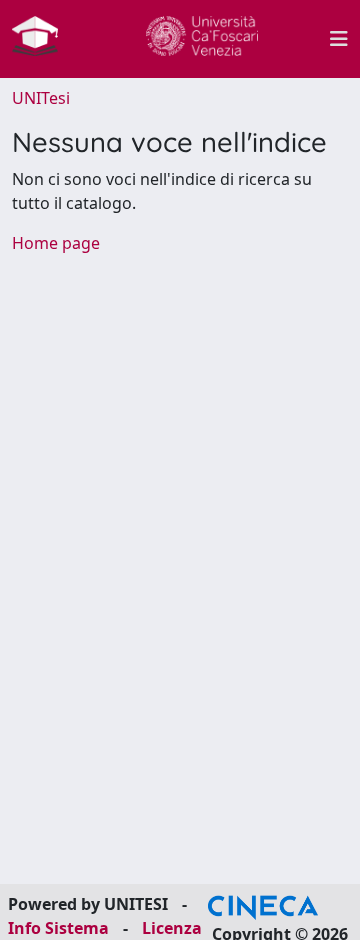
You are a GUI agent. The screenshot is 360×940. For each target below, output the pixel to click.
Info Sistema (58, 928)
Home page (56, 243)
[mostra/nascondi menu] (339, 39)
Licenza (172, 928)
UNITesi (41, 98)
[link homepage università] (202, 39)
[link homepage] (43, 39)
